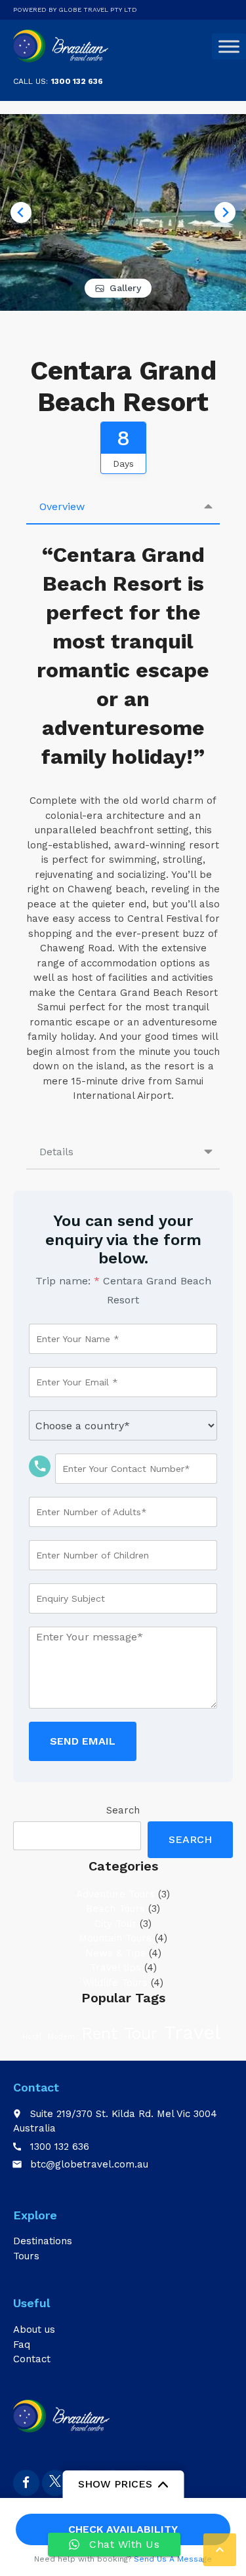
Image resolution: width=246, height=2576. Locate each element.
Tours (26, 2256)
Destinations (43, 2241)
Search (123, 1810)
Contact (32, 2359)
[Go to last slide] (21, 212)
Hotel (32, 2037)
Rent (99, 2033)
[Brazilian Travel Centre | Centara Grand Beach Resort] (62, 46)
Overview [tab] (62, 506)
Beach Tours (115, 1909)
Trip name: (68, 1281)
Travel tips (115, 1968)
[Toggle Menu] (229, 47)
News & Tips (115, 1953)
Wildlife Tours (115, 1983)
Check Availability (123, 2529)
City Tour (115, 1924)
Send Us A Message (173, 2559)
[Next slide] (225, 212)
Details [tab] (56, 1152)
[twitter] (55, 2483)
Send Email (83, 1741)
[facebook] (26, 2483)
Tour (141, 2033)
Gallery (125, 288)
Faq (22, 2345)
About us (34, 2329)
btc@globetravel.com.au (89, 2164)
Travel (192, 2032)
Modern (61, 2037)
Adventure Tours (115, 1894)
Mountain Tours (115, 1938)
